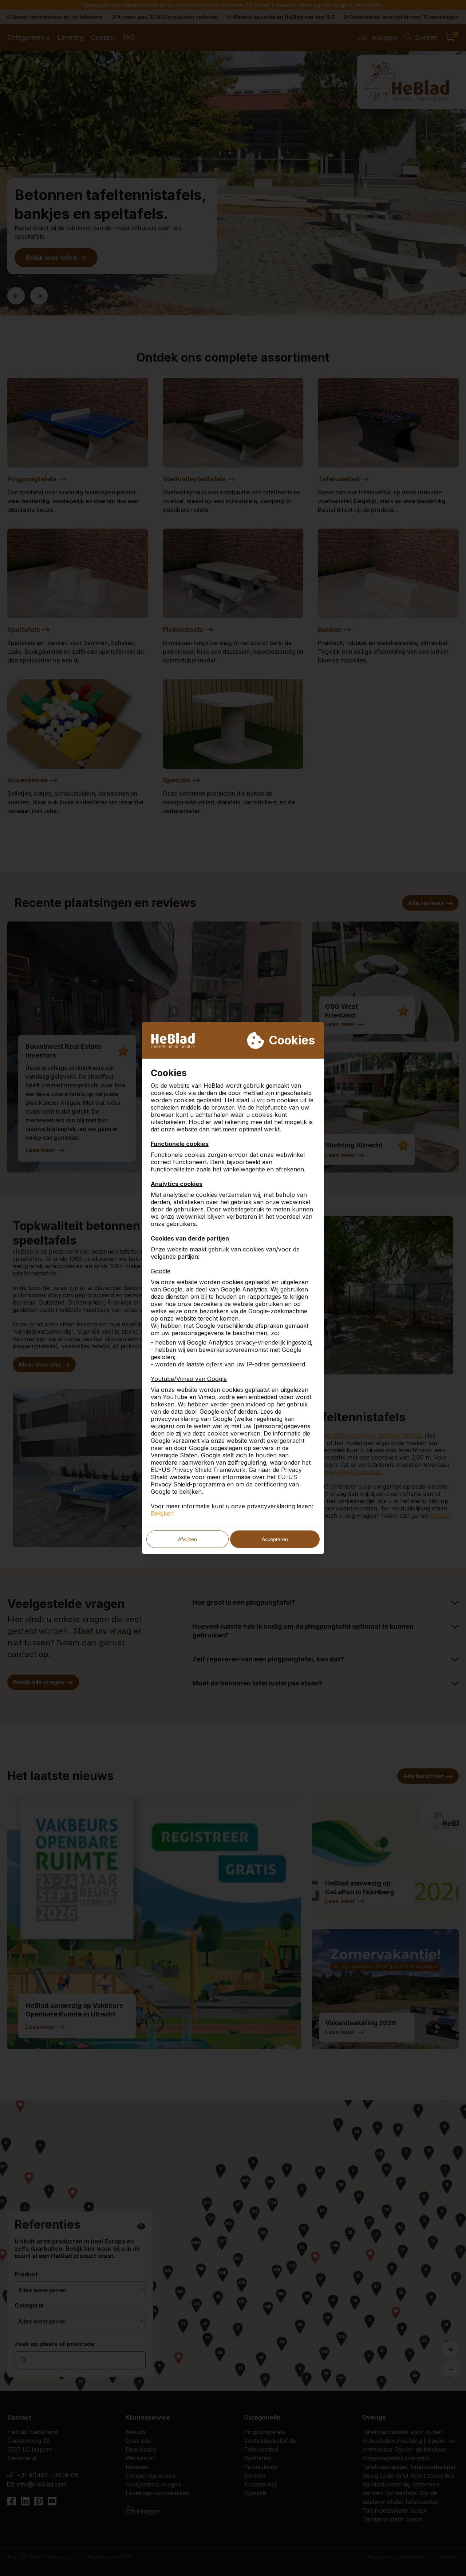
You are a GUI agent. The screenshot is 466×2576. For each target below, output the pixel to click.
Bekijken (162, 1513)
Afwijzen (187, 1539)
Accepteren (275, 1539)
